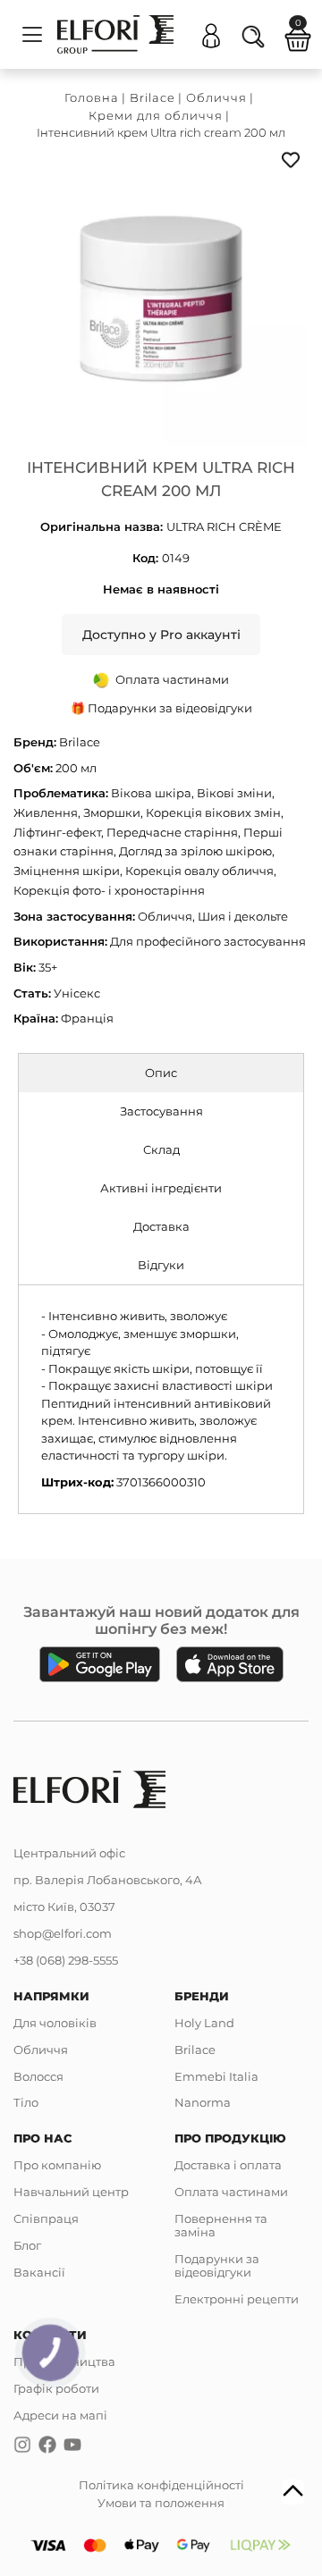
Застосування (161, 1111)
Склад (161, 1149)
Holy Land (204, 2023)
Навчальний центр (71, 2192)
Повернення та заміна (221, 2225)
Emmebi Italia (216, 2076)
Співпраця (46, 2218)
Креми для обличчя (156, 115)
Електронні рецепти (237, 2299)
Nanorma (203, 2102)
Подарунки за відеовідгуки (217, 2265)
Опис (161, 1073)
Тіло (26, 2102)
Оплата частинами (231, 2192)
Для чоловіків (55, 2023)
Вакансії (39, 2272)
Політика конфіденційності (161, 2485)
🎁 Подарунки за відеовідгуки (161, 708)
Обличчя (216, 97)
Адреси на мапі (60, 2415)
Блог (27, 2245)
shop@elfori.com (63, 1933)
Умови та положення (161, 2503)
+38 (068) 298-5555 (66, 1960)
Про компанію (57, 2165)
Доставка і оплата (228, 2165)
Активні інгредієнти (161, 1188)
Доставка (161, 1226)
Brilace (153, 97)
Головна (92, 97)
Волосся (38, 2076)
